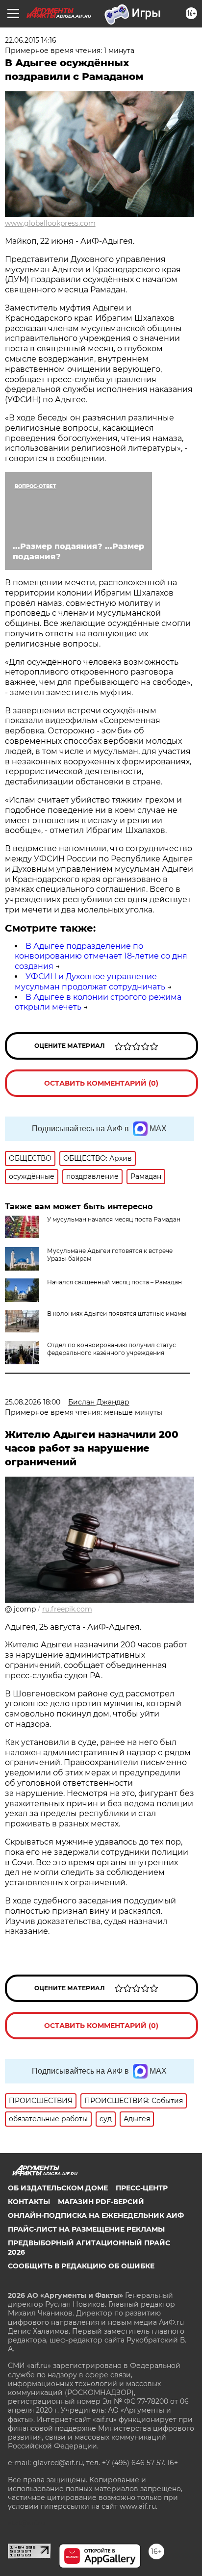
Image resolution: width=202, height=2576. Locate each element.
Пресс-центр (142, 2188)
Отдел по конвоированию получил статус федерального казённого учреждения (112, 1349)
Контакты (29, 2202)
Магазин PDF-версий (101, 2202)
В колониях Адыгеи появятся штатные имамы (117, 1314)
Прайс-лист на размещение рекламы (86, 2229)
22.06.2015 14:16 (31, 40)
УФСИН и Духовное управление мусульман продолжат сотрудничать (90, 982)
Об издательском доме (58, 2188)
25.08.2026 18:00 (33, 1402)
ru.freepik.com (67, 1609)
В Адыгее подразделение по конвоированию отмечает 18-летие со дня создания (101, 956)
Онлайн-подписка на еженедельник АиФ (96, 2215)
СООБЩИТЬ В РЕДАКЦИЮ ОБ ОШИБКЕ (81, 2266)
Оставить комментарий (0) (101, 1083)
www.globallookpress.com (50, 223)
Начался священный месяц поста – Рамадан (114, 1282)
